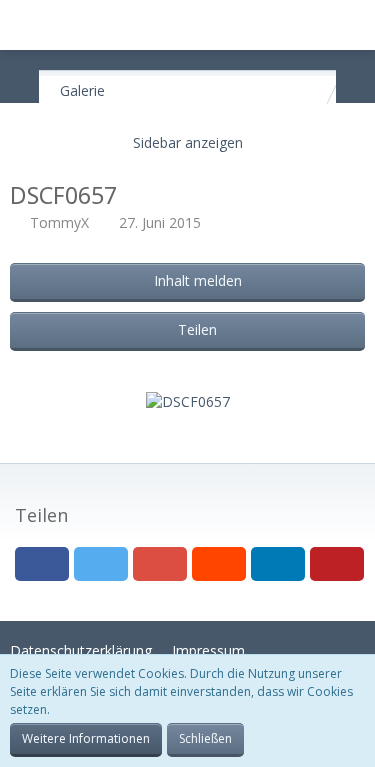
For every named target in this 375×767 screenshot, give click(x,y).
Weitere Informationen (86, 738)
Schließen (205, 738)
